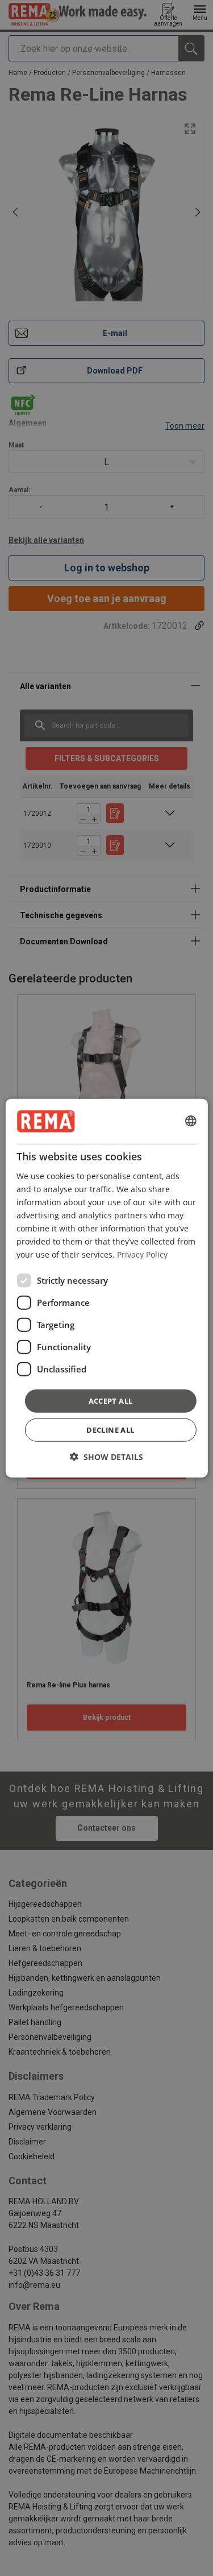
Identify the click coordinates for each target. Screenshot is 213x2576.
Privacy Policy (142, 1254)
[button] (106, 1457)
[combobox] (191, 1121)
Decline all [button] (110, 1430)
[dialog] (106, 1288)
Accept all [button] (111, 1400)
